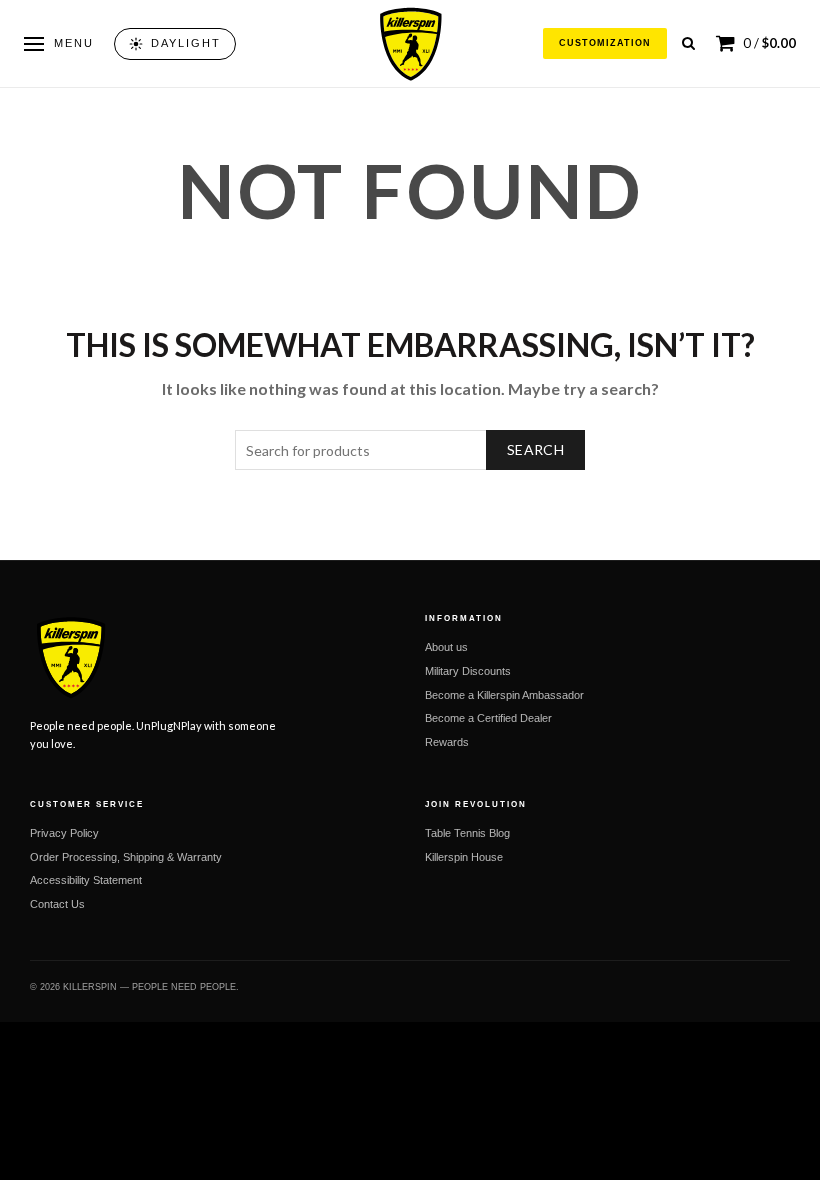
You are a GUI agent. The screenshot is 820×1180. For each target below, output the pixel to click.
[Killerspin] (410, 44)
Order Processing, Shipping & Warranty (126, 857)
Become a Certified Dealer (488, 718)
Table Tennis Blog (467, 833)
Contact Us (57, 904)
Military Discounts (468, 671)
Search (535, 449)
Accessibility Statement (86, 880)
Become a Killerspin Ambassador (504, 695)
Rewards (447, 742)
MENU (74, 43)
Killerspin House (464, 857)
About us (446, 647)
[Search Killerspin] (688, 43)
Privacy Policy (64, 833)
